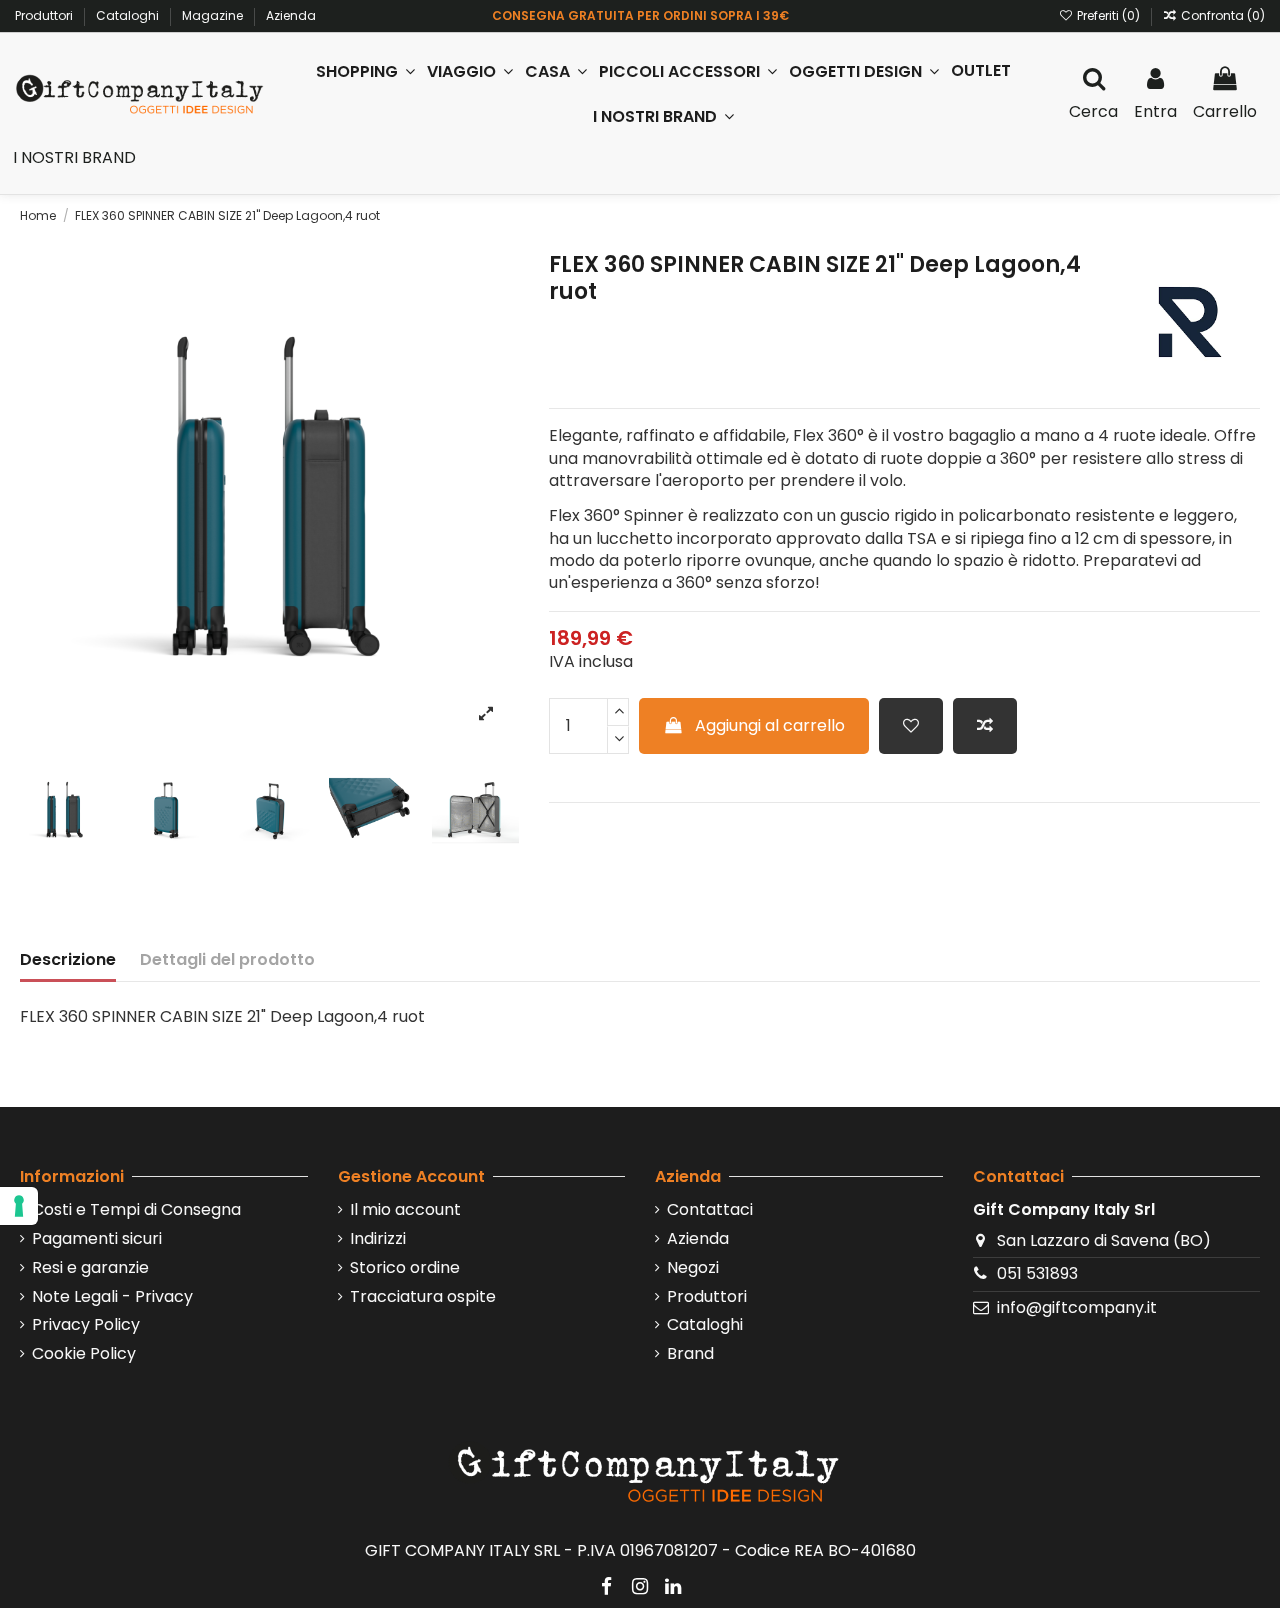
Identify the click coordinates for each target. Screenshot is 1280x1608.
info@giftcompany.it (1077, 1307)
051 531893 (1037, 1273)
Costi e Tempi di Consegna (136, 1210)
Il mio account (405, 1210)
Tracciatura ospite (423, 1297)
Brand (690, 1354)
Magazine (214, 15)
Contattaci (710, 1210)
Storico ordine (405, 1268)
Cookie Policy (84, 1354)
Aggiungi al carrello (770, 725)
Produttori (45, 15)
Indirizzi (378, 1239)
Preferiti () (1108, 15)
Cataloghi (129, 15)
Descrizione (68, 960)
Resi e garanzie (90, 1268)
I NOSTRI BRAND (74, 157)
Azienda (291, 15)
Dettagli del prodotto (227, 960)
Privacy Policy (86, 1325)
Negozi (693, 1268)
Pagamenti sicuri (97, 1239)
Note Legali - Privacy (112, 1297)
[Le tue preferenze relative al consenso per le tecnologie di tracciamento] (19, 1206)
